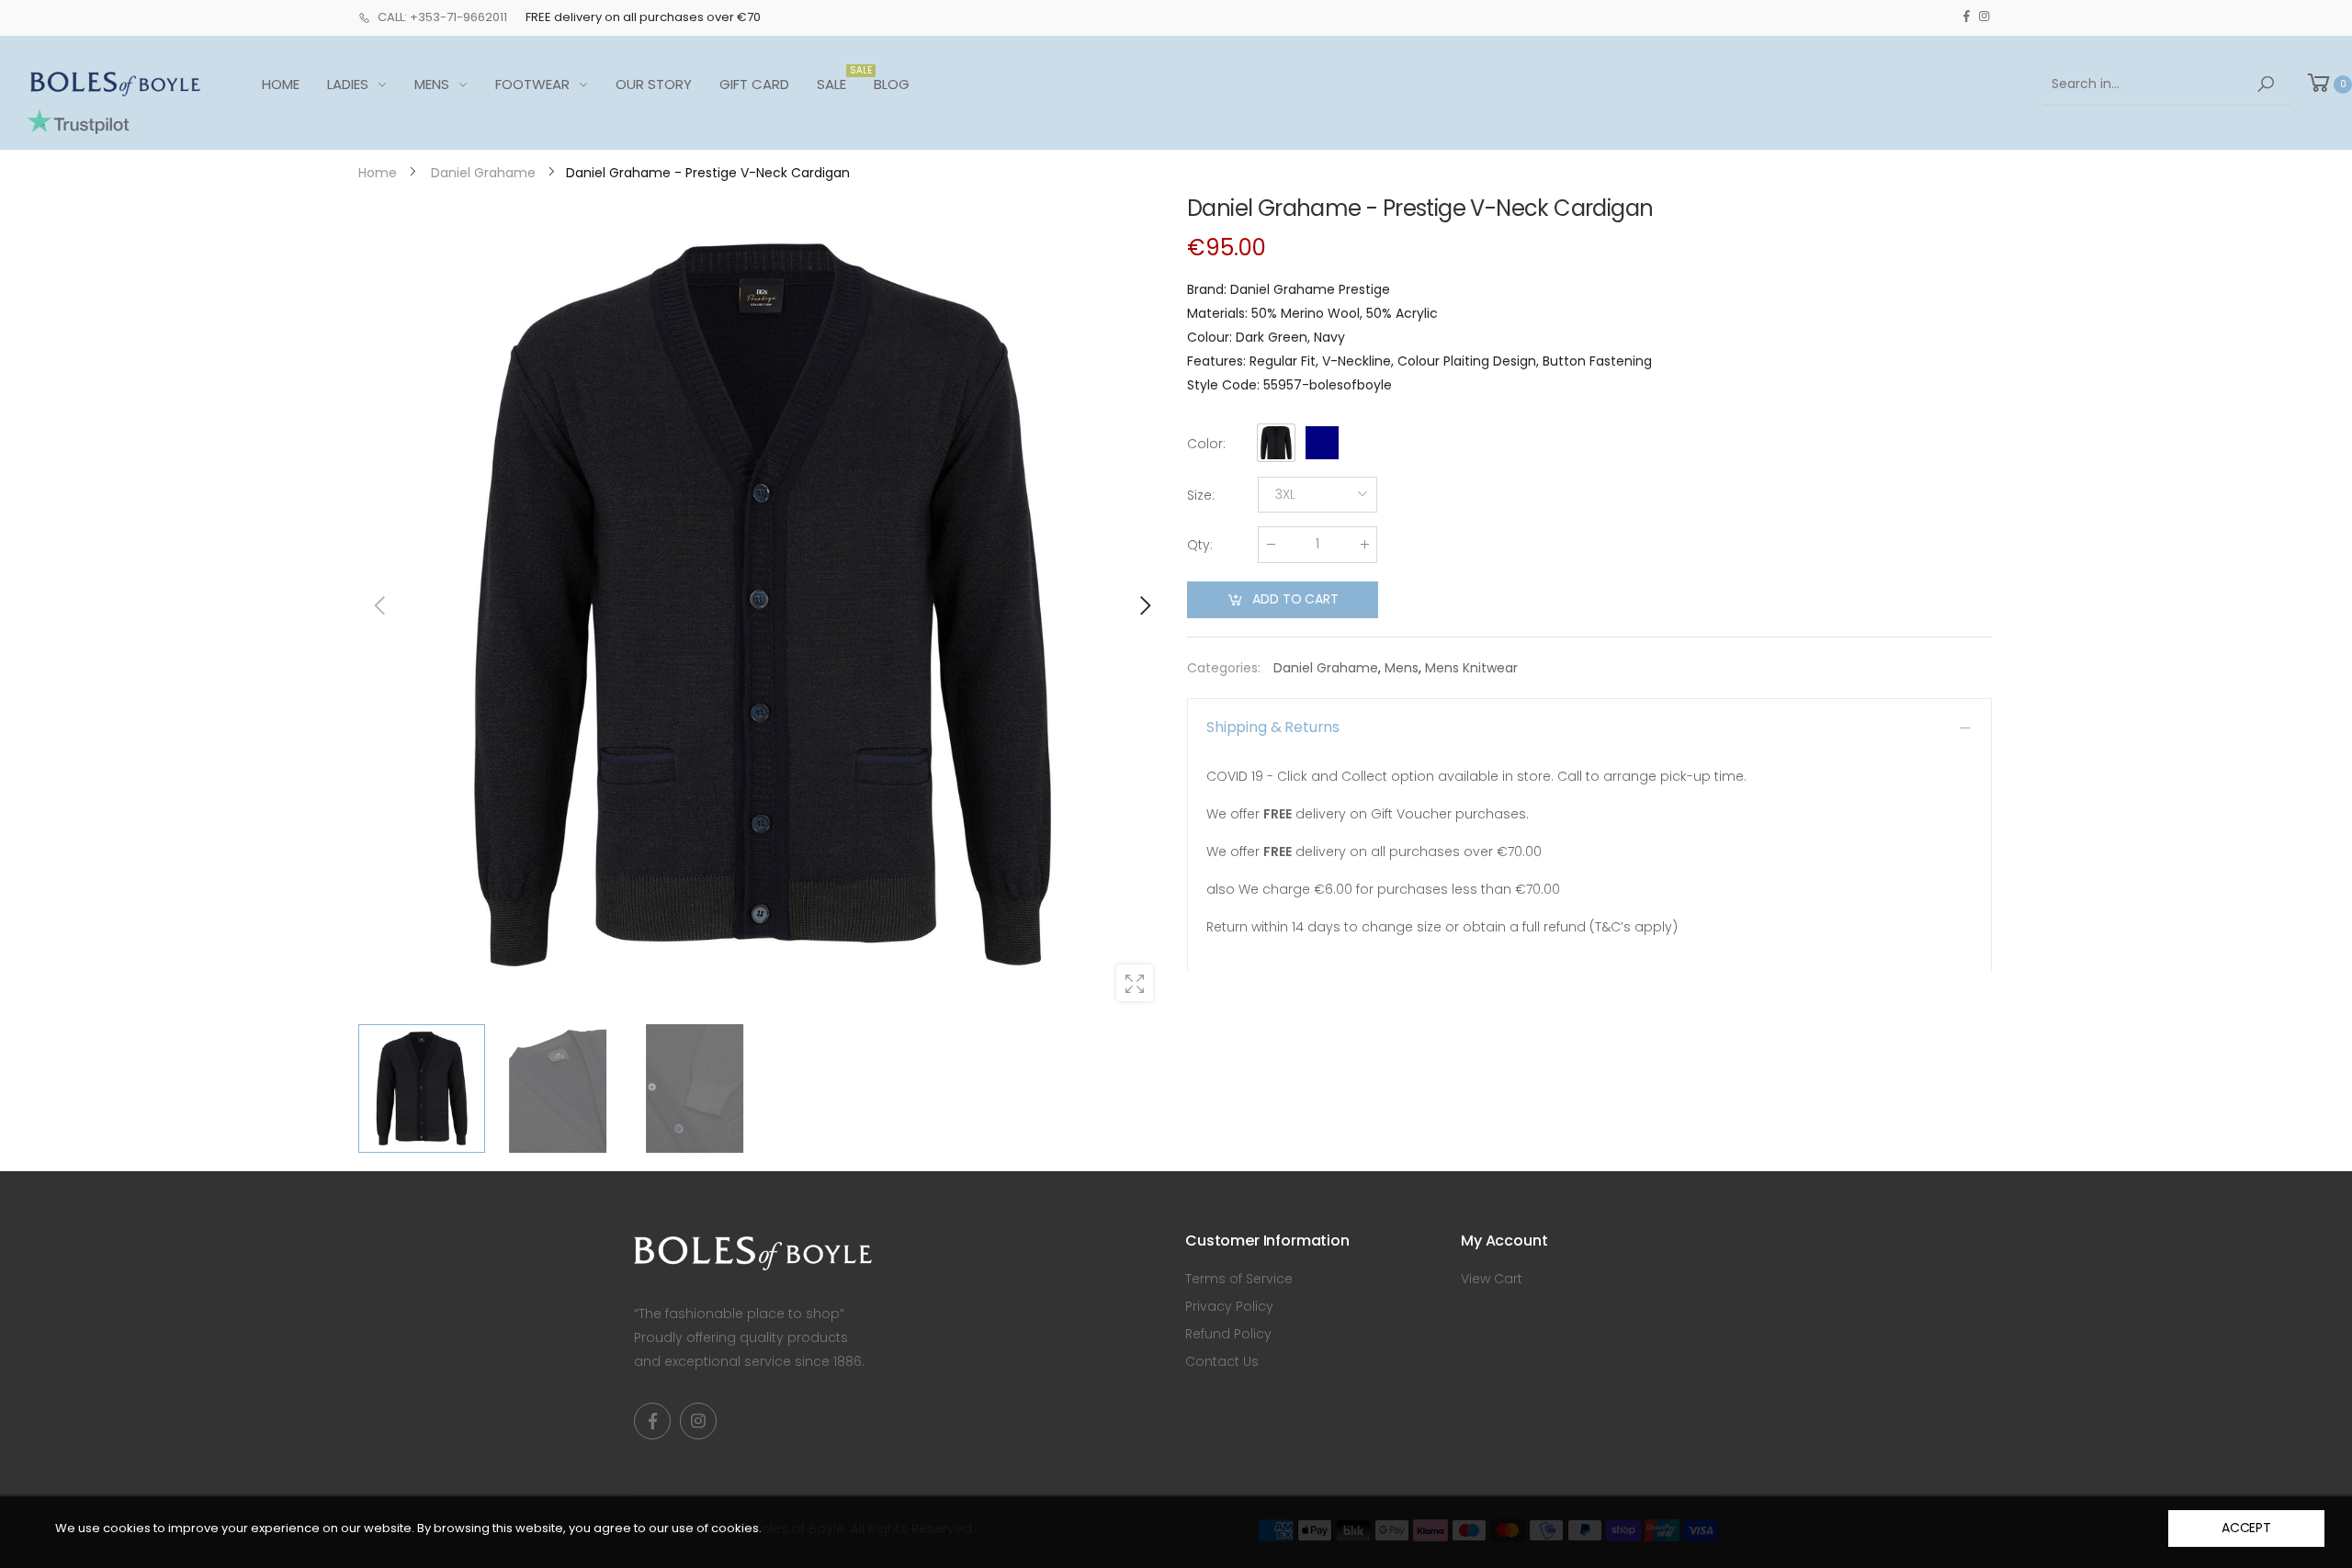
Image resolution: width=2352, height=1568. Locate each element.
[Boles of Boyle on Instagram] (1984, 17)
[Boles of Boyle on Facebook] (1967, 17)
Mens (1402, 668)
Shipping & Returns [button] (1273, 727)
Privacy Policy (1229, 1306)
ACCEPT (2246, 1528)
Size (1201, 495)
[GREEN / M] (763, 605)
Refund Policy (1228, 1334)
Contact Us (1222, 1361)
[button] (1144, 605)
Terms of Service (1239, 1279)
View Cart (1492, 1279)
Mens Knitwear (1471, 668)
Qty (1200, 545)
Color (1206, 444)
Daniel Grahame (1326, 668)
